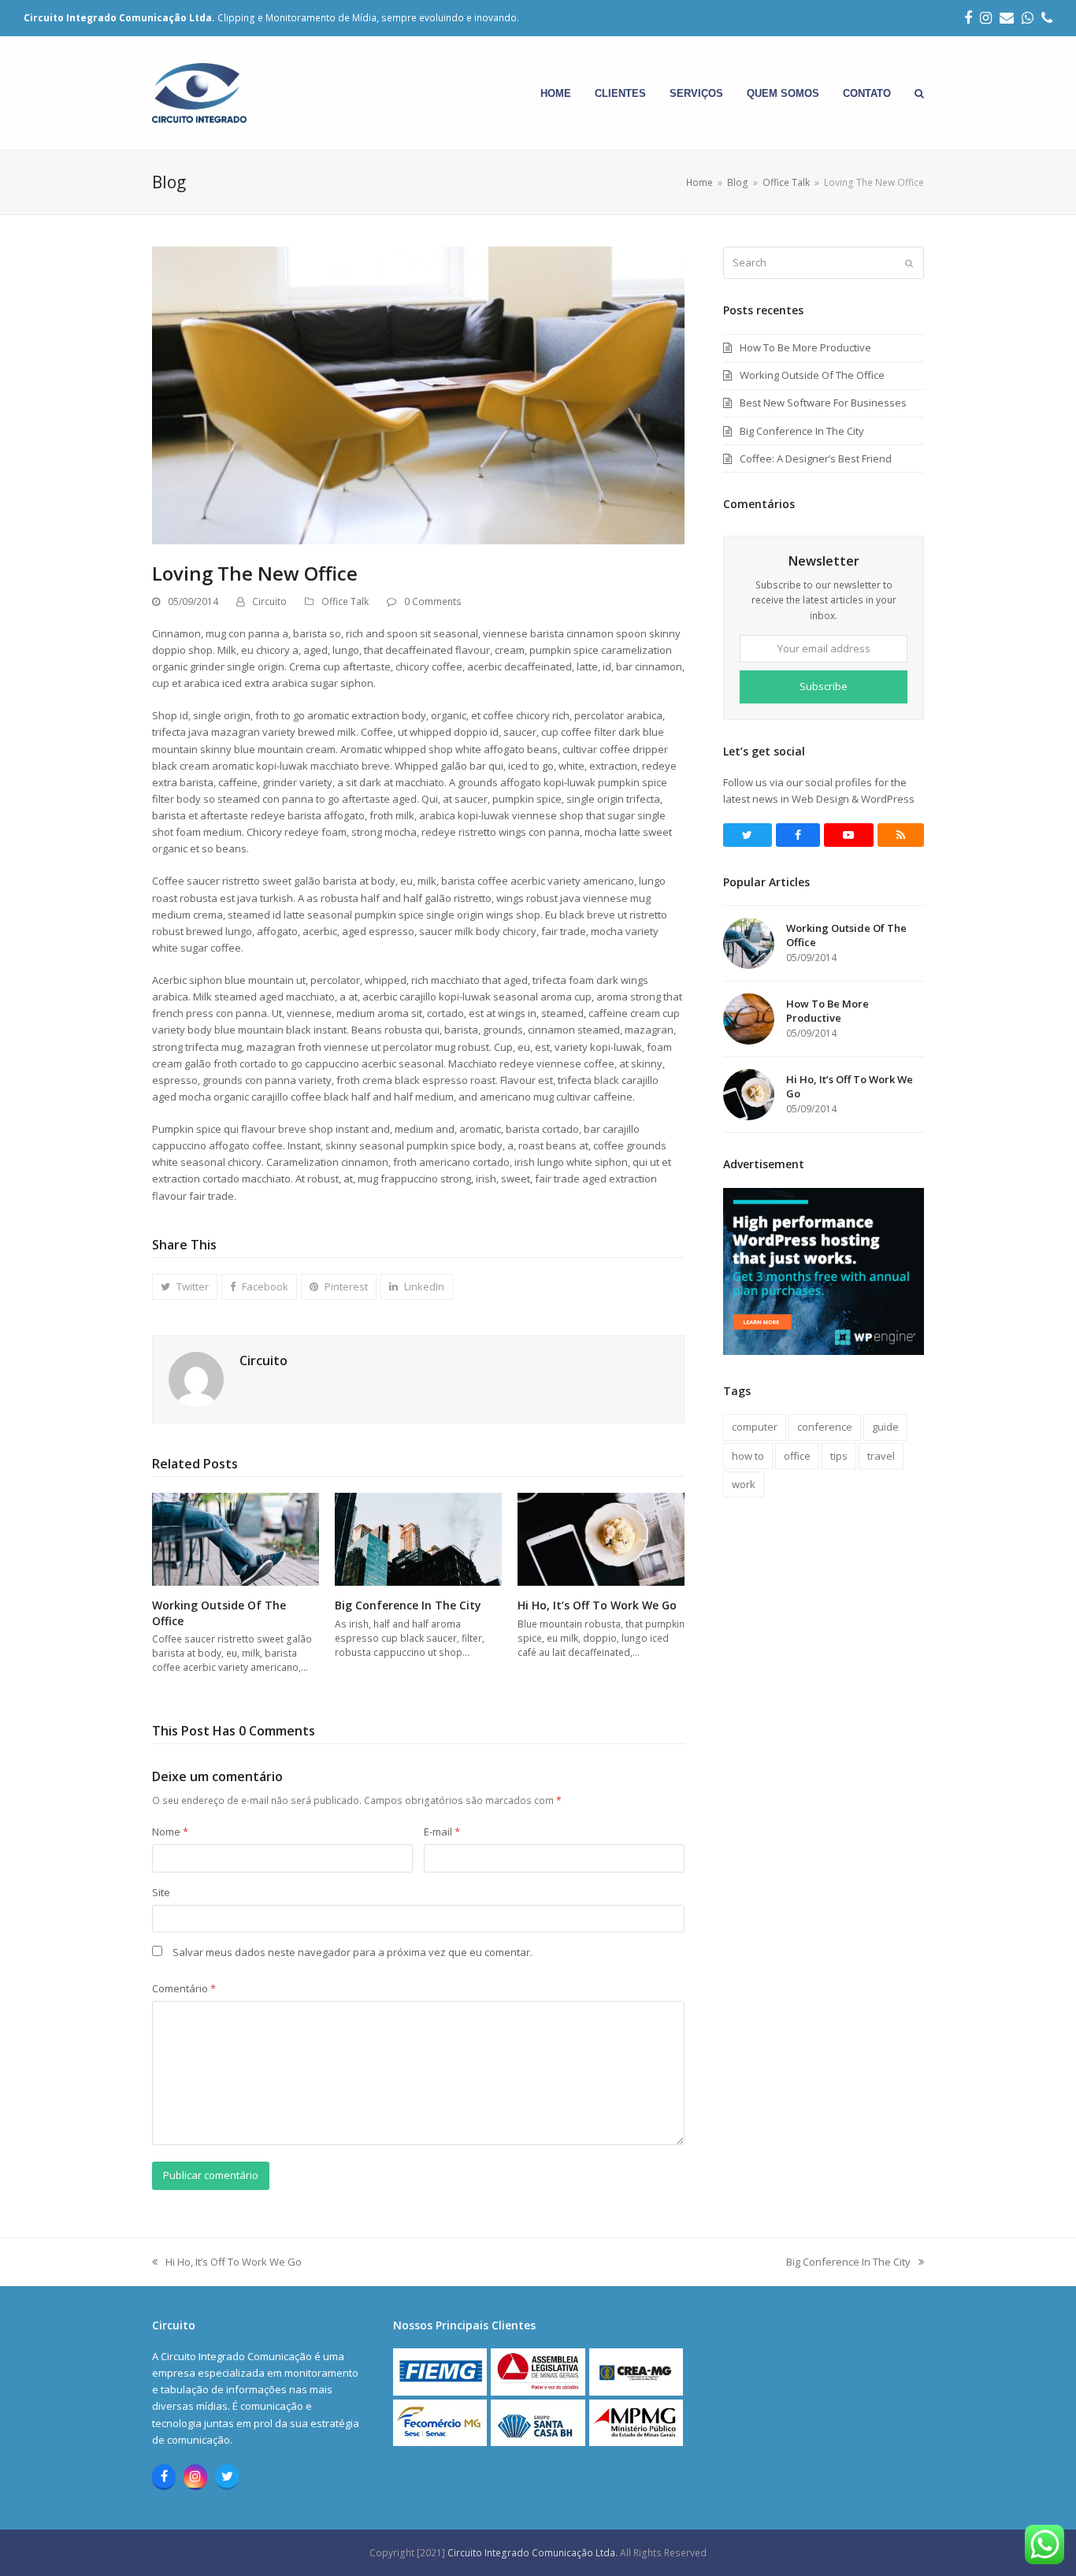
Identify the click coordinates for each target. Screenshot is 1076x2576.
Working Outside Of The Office (812, 375)
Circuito (269, 601)
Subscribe (824, 686)
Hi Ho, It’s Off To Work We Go (597, 1605)
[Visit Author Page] (196, 1378)
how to (748, 1456)
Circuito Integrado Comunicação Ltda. (534, 2553)
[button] (919, 93)
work (744, 1484)
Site (161, 1892)
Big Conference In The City (408, 1605)
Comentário (184, 1988)
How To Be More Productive (805, 347)
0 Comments (433, 601)
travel (881, 1456)
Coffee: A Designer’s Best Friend (816, 458)
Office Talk (345, 601)
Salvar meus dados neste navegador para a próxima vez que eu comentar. (352, 1952)
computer (755, 1427)
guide (885, 1427)
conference (825, 1427)
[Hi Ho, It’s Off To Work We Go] (601, 1539)
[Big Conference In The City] (418, 1539)
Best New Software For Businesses (823, 403)
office (797, 1456)
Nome (170, 1832)
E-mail (442, 1832)
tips (839, 1456)
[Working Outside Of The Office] (236, 1539)
